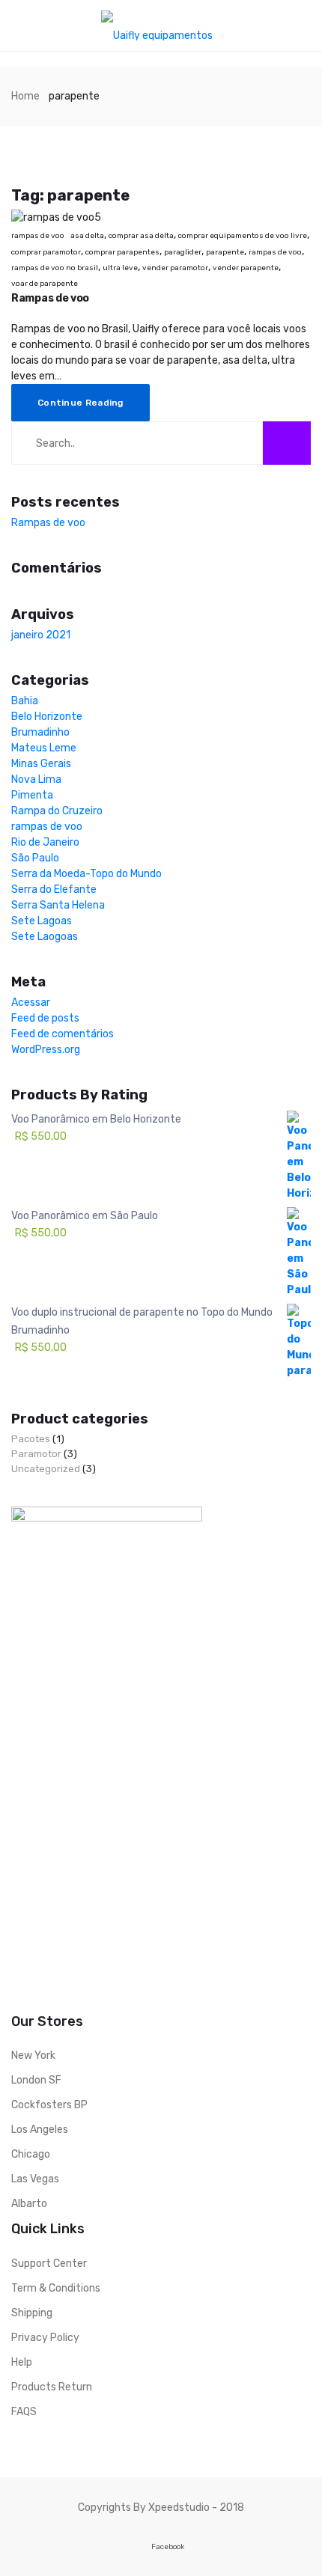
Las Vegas (35, 2179)
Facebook (168, 2546)
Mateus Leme (44, 748)
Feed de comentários (63, 1034)
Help (22, 2362)
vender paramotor (175, 268)
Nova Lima (36, 779)
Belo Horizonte (47, 717)
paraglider (183, 252)
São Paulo (35, 858)
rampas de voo (38, 236)
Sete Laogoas (45, 937)
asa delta (87, 236)
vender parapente (246, 268)
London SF (36, 2080)
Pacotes (31, 1439)
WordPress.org (46, 1050)
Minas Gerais (41, 764)
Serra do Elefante (54, 889)
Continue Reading (80, 403)
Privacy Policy (45, 2338)
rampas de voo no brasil (55, 268)
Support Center (49, 2264)
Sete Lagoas (42, 921)
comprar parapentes (122, 252)
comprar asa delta (141, 236)
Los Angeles (40, 2130)
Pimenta (32, 795)
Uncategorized (46, 1469)
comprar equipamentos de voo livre (243, 236)
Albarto (29, 2204)
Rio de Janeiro (45, 842)
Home (25, 96)
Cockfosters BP (49, 2105)
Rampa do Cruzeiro (57, 811)
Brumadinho (40, 732)
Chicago (31, 2154)
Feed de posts (45, 1018)
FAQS (24, 2412)
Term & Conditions (56, 2288)
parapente (225, 252)
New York (33, 2055)
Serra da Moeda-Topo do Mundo (86, 874)
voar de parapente (45, 284)
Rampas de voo (50, 298)
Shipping (32, 2313)
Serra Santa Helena (58, 905)
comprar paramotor (46, 252)
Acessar (31, 1002)
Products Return (52, 2387)
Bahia (25, 701)
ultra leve (120, 268)
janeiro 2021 (41, 635)
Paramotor (36, 1454)
